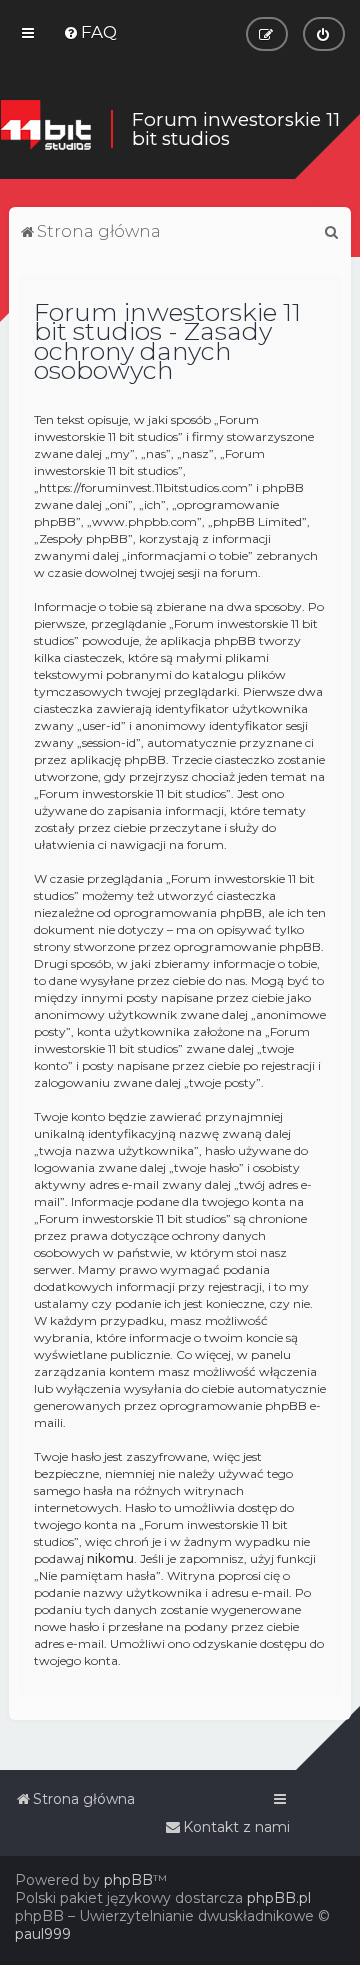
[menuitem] (90, 32)
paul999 (43, 1934)
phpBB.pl (279, 1898)
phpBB (128, 1880)
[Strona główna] (45, 128)
